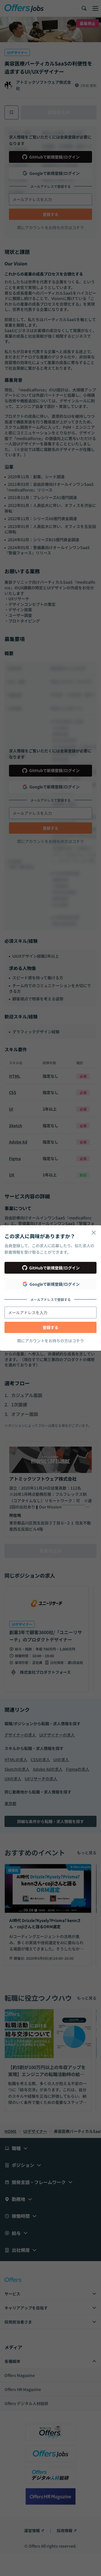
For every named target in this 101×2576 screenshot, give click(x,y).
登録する (50, 1327)
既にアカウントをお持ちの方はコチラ (50, 1341)
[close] (94, 1233)
